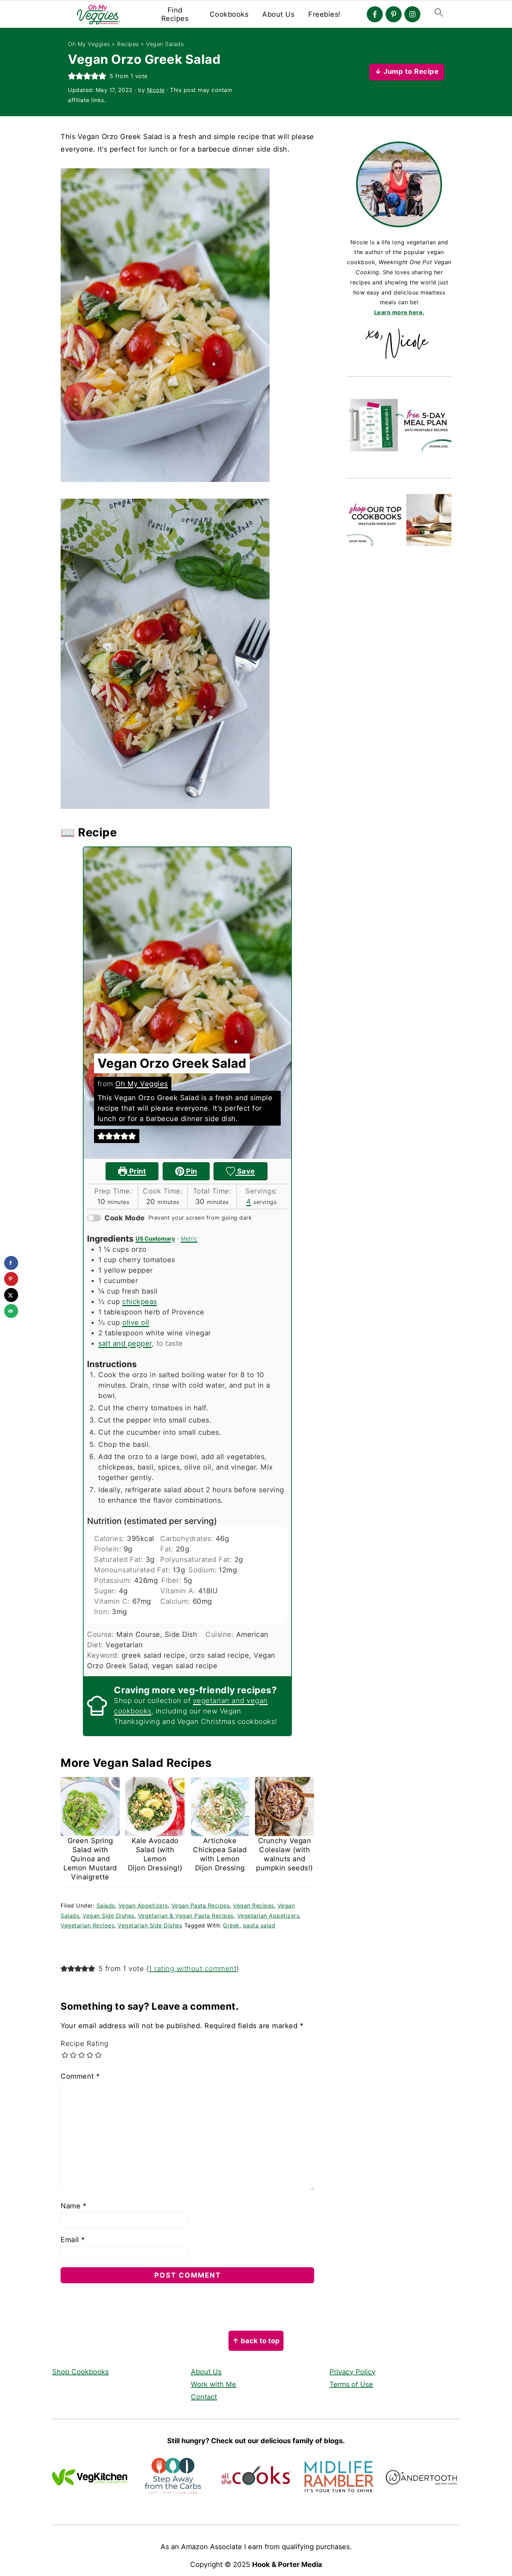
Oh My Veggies (89, 44)
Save (245, 1171)
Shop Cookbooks (80, 2372)
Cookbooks (229, 14)
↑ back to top (256, 2341)
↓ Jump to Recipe (407, 71)
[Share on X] (11, 1295)
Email (73, 2240)
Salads (106, 1906)
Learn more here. (399, 312)
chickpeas (140, 1302)
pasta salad (259, 1925)
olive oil (136, 1322)
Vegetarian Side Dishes (150, 1925)
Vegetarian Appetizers (268, 1916)
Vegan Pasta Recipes (201, 1906)
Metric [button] (189, 1239)
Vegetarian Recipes (87, 1925)
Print (137, 1171)
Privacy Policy (352, 2372)
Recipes (128, 44)
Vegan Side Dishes (108, 1916)
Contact (204, 2397)
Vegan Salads (165, 44)
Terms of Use (351, 2384)
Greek (231, 1925)
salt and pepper (125, 1343)
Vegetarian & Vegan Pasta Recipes (186, 1916)
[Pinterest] (394, 14)
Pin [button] (191, 1171)
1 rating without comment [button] (193, 1969)
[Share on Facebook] (11, 1263)
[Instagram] (412, 14)
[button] (72, 76)
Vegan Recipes (254, 1906)
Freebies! (324, 14)
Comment (80, 2076)
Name (73, 2206)
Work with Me (214, 2384)
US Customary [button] (155, 1239)
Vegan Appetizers (143, 1906)
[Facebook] (375, 14)
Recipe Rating (85, 2044)
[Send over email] (11, 1311)
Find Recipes (175, 14)
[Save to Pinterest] (11, 1279)
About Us (278, 14)
